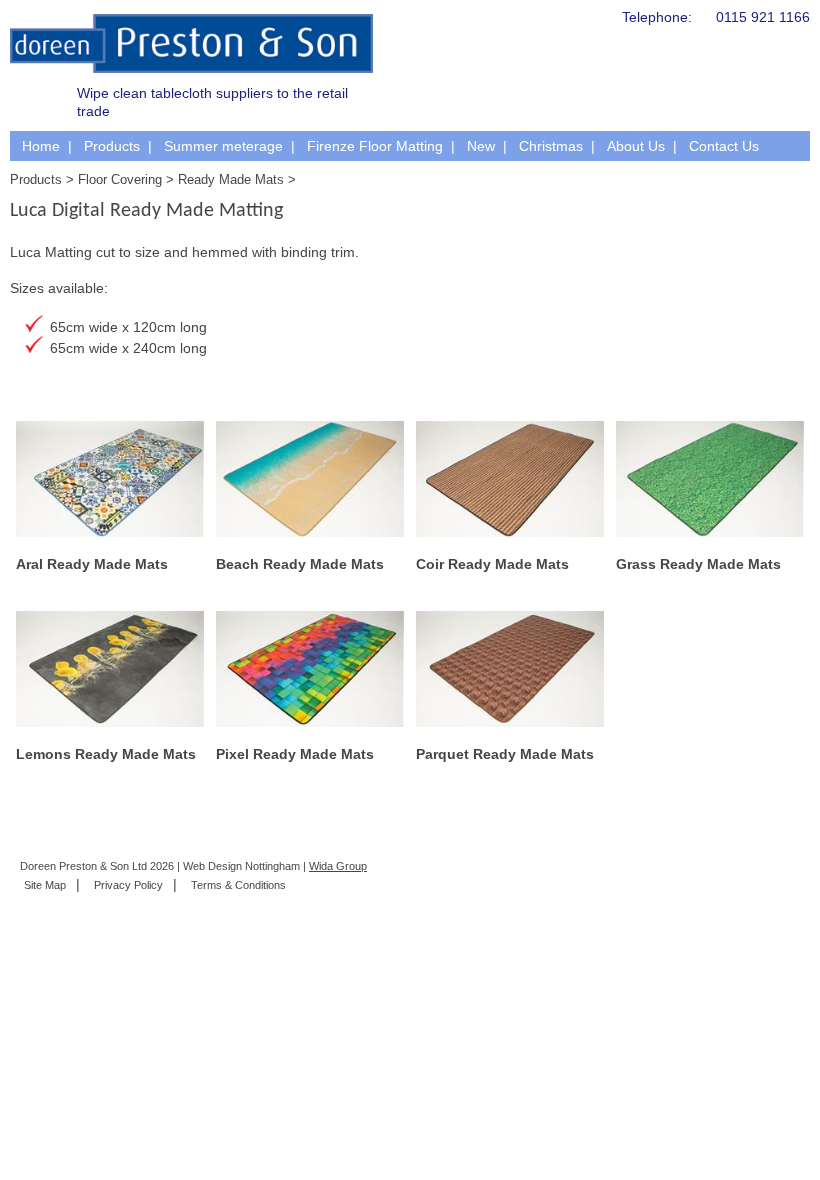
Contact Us (724, 146)
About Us (636, 146)
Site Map (45, 885)
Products (112, 146)
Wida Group (338, 866)
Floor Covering (120, 179)
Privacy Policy (128, 885)
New (481, 146)
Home (41, 146)
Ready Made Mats (231, 179)
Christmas (551, 146)
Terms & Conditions (238, 885)
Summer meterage (223, 146)
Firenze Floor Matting (375, 146)
